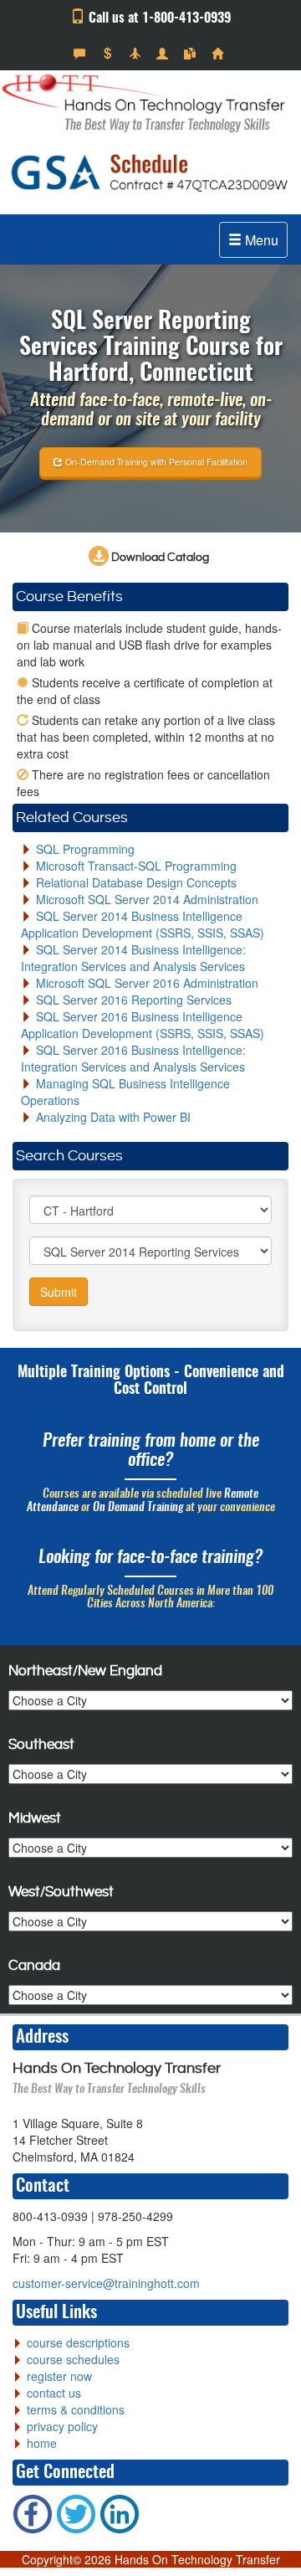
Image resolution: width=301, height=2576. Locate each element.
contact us (54, 2393)
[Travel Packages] (137, 54)
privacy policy (62, 2426)
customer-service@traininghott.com (106, 2283)
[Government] (164, 54)
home (42, 2443)
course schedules (73, 2359)
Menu (260, 240)
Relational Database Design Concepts (136, 882)
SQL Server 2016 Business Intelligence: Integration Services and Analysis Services (133, 1058)
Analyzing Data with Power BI (113, 1117)
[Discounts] (109, 54)
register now (59, 2376)
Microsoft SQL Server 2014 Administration (147, 899)
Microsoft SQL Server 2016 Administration (147, 983)
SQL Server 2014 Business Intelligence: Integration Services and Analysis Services (133, 958)
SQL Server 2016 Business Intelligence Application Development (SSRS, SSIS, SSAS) (143, 1025)
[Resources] (192, 54)
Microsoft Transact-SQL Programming (136, 866)
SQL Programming (85, 849)
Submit (59, 1292)
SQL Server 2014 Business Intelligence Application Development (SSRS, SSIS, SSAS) (143, 924)
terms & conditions (76, 2409)
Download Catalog (159, 558)
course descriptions (78, 2342)
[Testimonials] (82, 54)
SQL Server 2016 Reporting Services (134, 1000)
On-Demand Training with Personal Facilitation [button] (155, 462)
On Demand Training (138, 1508)
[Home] (219, 54)
